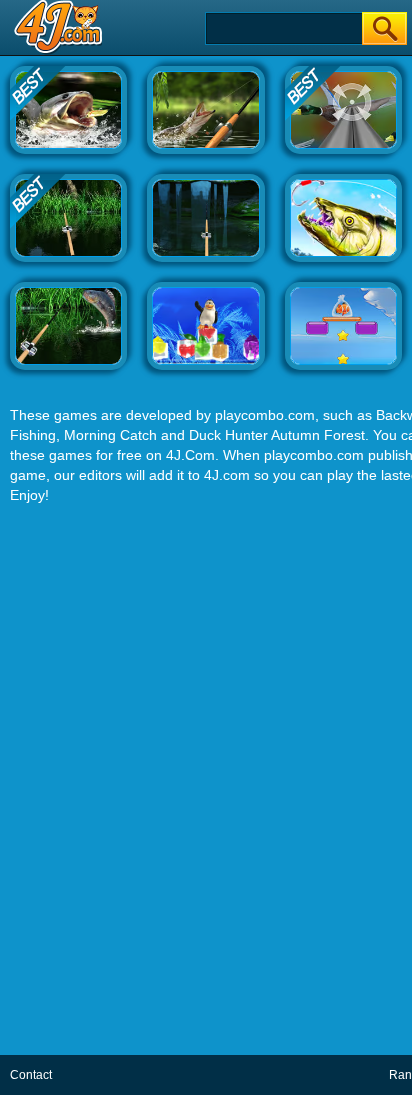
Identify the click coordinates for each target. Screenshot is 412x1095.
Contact (31, 1075)
